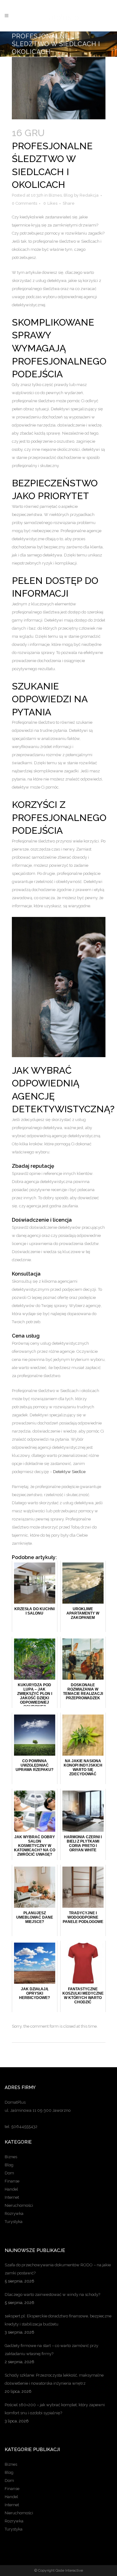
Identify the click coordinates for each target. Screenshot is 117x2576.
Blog (68, 195)
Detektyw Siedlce (69, 1472)
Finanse (12, 2181)
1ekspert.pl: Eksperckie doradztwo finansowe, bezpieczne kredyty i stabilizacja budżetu (58, 2320)
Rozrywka (14, 2213)
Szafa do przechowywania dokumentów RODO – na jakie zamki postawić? (58, 2269)
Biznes (55, 195)
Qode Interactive (69, 2570)
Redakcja (89, 195)
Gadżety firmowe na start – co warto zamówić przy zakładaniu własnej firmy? (51, 2350)
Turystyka (14, 2222)
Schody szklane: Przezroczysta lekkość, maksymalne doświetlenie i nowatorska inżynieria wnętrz (54, 2379)
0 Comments (24, 203)
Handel (11, 2189)
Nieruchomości (19, 2205)
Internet (12, 2197)
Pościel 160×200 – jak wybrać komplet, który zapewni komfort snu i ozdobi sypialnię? (55, 2409)
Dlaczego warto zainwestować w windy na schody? (52, 2295)
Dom (9, 2173)
